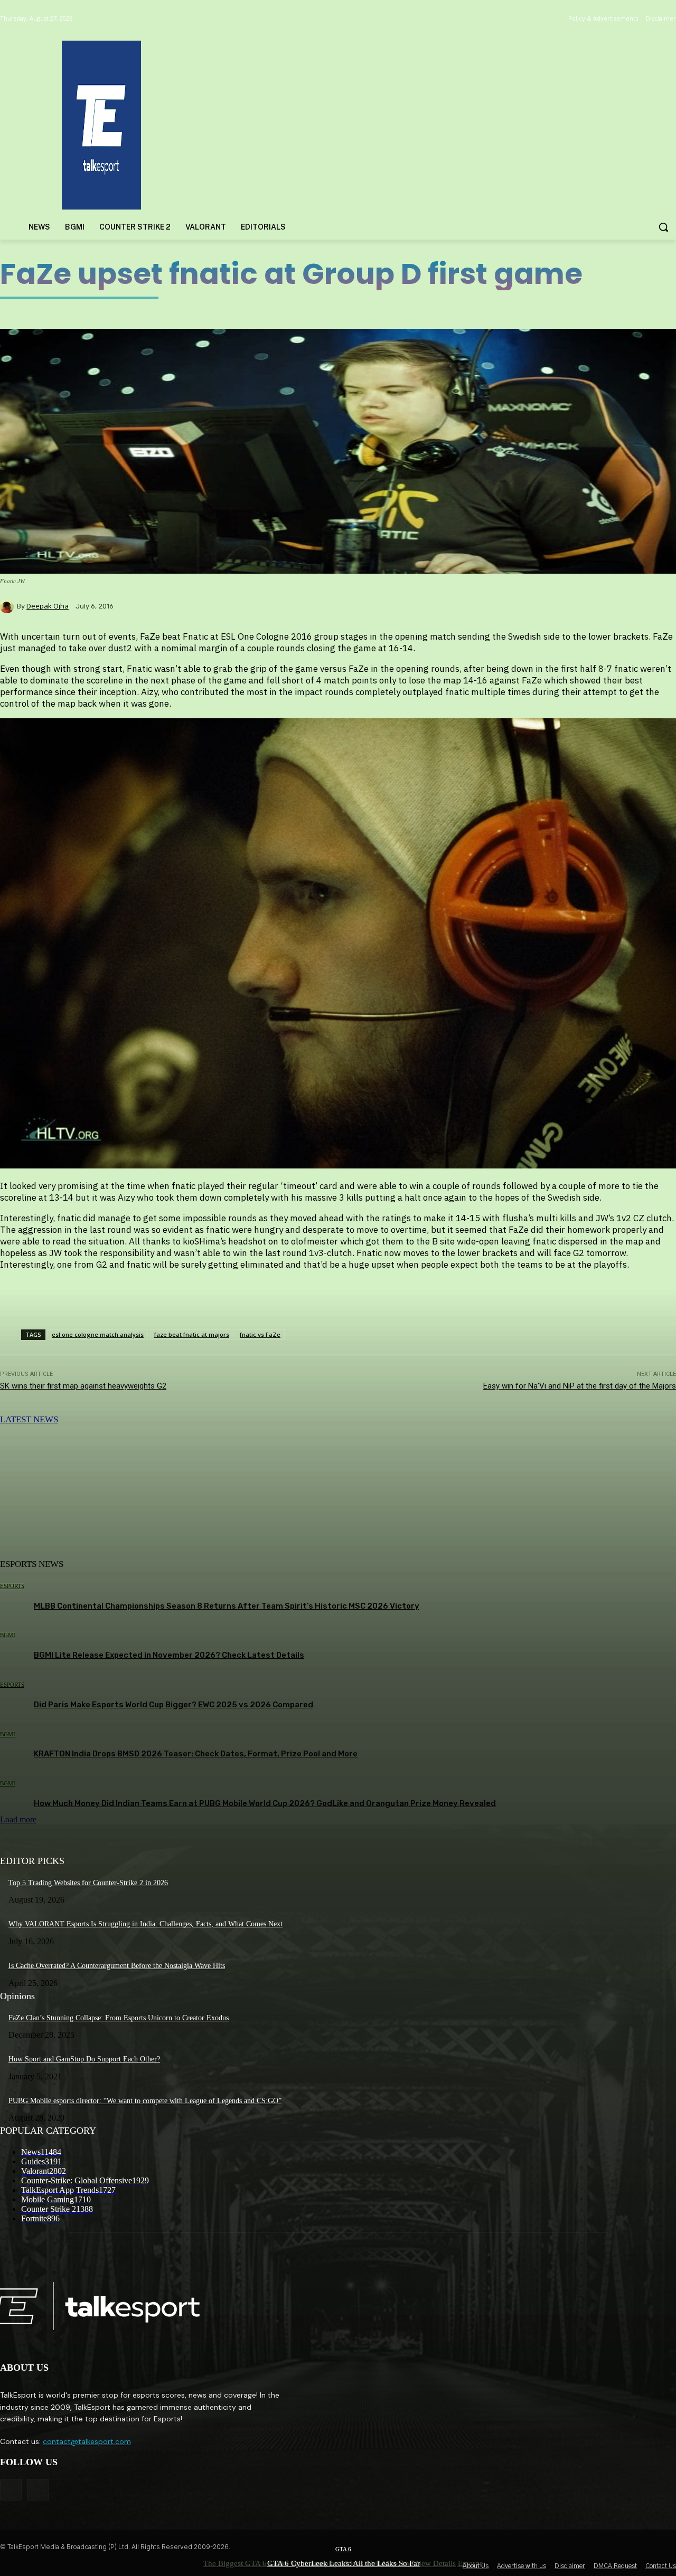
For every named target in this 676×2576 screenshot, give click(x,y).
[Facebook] (11, 2490)
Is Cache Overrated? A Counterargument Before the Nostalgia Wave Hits (117, 1966)
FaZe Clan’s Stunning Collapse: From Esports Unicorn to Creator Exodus (119, 2018)
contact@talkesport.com (87, 2441)
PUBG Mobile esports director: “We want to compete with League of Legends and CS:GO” (145, 2101)
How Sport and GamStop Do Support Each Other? (84, 2059)
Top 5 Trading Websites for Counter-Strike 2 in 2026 (88, 1883)
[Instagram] (38, 2490)
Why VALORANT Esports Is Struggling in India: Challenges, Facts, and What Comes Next (145, 1924)
